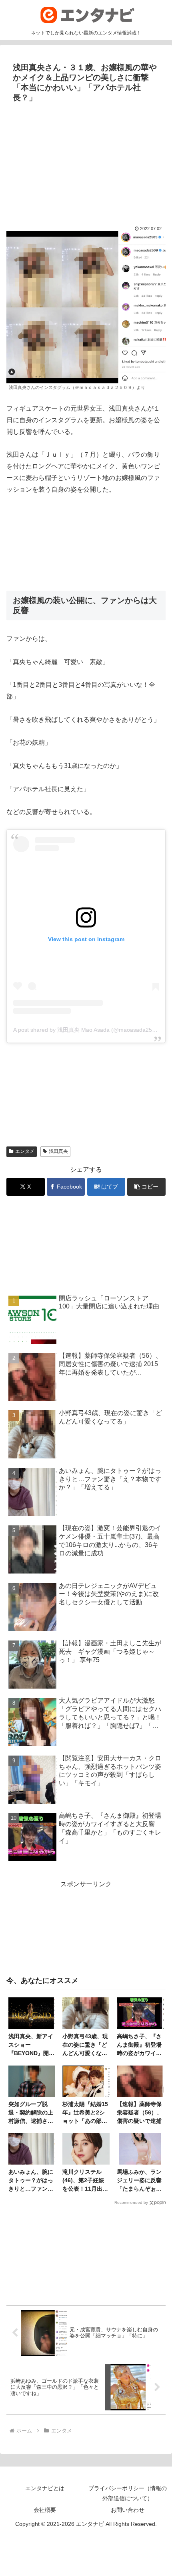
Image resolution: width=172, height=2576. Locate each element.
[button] (146, 1187)
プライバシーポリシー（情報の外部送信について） (128, 2493)
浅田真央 (58, 1151)
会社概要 (45, 2510)
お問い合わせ (128, 2510)
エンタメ (25, 1151)
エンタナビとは (45, 2488)
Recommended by (131, 2202)
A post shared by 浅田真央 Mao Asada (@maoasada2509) (87, 1030)
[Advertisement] (86, 160)
